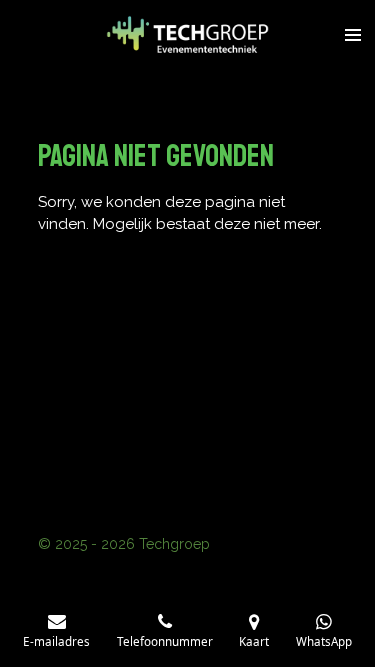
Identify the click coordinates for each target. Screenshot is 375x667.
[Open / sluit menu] (353, 35)
